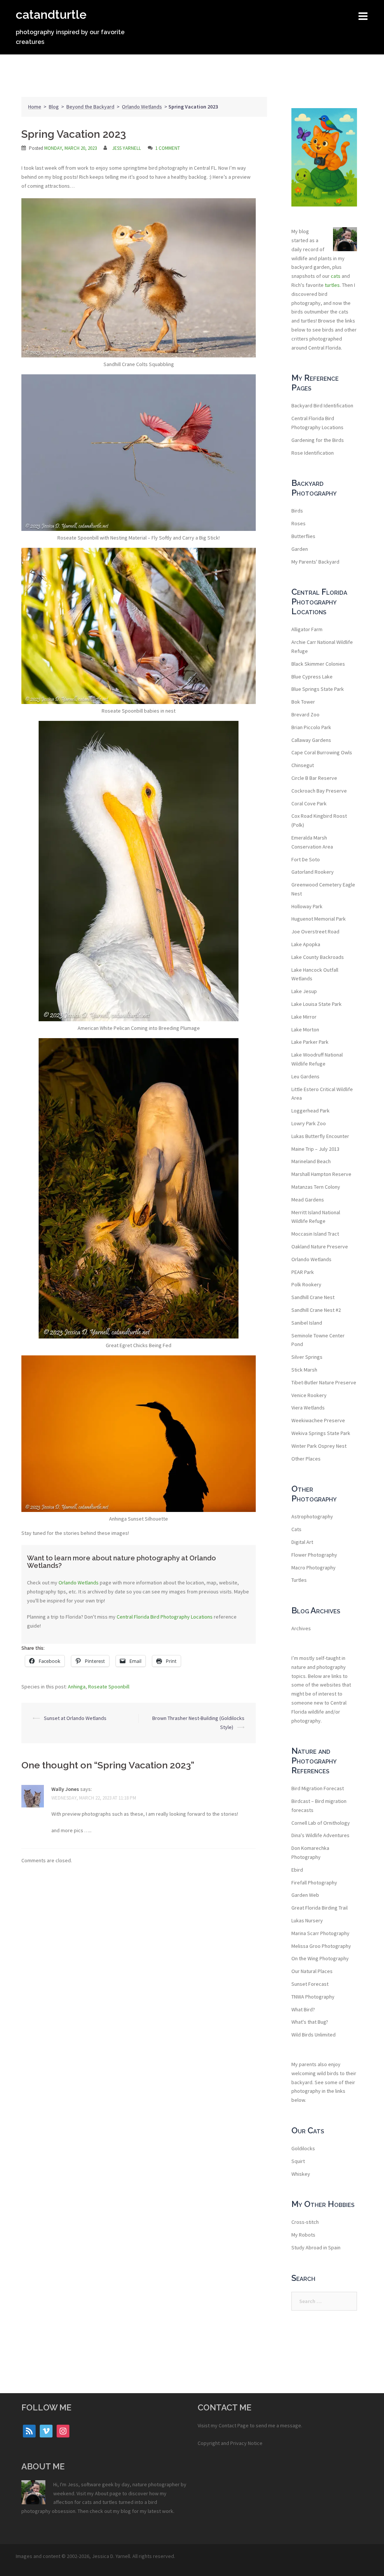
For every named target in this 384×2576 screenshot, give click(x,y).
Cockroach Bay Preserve (319, 791)
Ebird (297, 1870)
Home (35, 107)
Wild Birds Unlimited (313, 2035)
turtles (332, 285)
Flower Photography (314, 1555)
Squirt (298, 2161)
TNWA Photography (313, 1997)
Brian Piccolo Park (311, 727)
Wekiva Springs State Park (321, 1433)
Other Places (306, 1459)
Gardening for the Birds (318, 440)
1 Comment (168, 148)
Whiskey (301, 2174)
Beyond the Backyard (90, 107)
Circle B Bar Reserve (314, 778)
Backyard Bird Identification (322, 405)
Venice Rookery (309, 1395)
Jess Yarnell (127, 148)
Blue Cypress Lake (312, 677)
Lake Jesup (304, 991)
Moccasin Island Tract (315, 1234)
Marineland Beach (311, 1161)
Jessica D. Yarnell (111, 2556)
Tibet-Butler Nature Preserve (324, 1382)
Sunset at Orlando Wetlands (75, 1718)
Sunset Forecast (310, 1984)
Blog (54, 107)
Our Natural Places (312, 1971)
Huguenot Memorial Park (319, 919)
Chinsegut (303, 765)
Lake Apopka (306, 944)
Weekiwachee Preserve (318, 1420)
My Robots (303, 2235)
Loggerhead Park (310, 1111)
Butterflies (303, 536)
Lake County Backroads (318, 957)
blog (126, 2511)
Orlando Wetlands (142, 107)
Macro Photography (313, 1568)
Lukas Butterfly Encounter (320, 1136)
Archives (301, 1628)
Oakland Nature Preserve (320, 1247)
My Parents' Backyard (315, 562)
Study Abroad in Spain (316, 2247)
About (102, 2493)
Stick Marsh (304, 1370)
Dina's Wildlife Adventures (320, 1835)
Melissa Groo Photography (321, 1946)
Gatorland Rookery (313, 872)
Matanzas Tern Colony (316, 1187)
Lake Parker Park (310, 1042)
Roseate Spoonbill (109, 1687)
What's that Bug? (310, 2022)
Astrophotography (312, 1516)
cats (336, 276)
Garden (300, 549)
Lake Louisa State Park (316, 1004)
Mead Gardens (308, 1200)
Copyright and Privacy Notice (230, 2443)
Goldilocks (303, 2148)
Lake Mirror (304, 1017)
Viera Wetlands (308, 1408)
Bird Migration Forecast (318, 1788)
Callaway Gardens (311, 740)
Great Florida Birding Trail (319, 1908)
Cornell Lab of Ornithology (321, 1823)
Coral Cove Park (309, 803)
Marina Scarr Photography (320, 1933)
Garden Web (305, 1895)
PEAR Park (303, 1272)
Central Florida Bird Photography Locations (165, 1617)
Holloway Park (307, 906)
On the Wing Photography (320, 1958)
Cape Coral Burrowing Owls (322, 752)
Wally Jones (65, 1789)
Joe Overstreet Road (315, 932)
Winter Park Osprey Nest (319, 1446)
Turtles (299, 1580)
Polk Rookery (306, 1284)
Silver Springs (307, 1357)
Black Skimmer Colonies (318, 664)
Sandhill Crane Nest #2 (316, 1310)
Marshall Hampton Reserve (321, 1174)
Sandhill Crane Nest (313, 1297)
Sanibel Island (307, 1323)
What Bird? (303, 2009)
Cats (296, 1529)
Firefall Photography (314, 1883)
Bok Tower (303, 702)
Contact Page (234, 2425)
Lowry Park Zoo (309, 1123)
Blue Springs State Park (318, 689)
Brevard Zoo (305, 714)
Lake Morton (305, 1029)
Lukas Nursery (307, 1920)
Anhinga (77, 1687)
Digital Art (302, 1542)
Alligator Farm (307, 629)
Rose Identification (313, 453)
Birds (297, 511)
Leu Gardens (305, 1076)
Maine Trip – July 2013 (315, 1149)
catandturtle (51, 14)
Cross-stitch (305, 2222)
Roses (298, 523)
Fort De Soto (306, 859)
